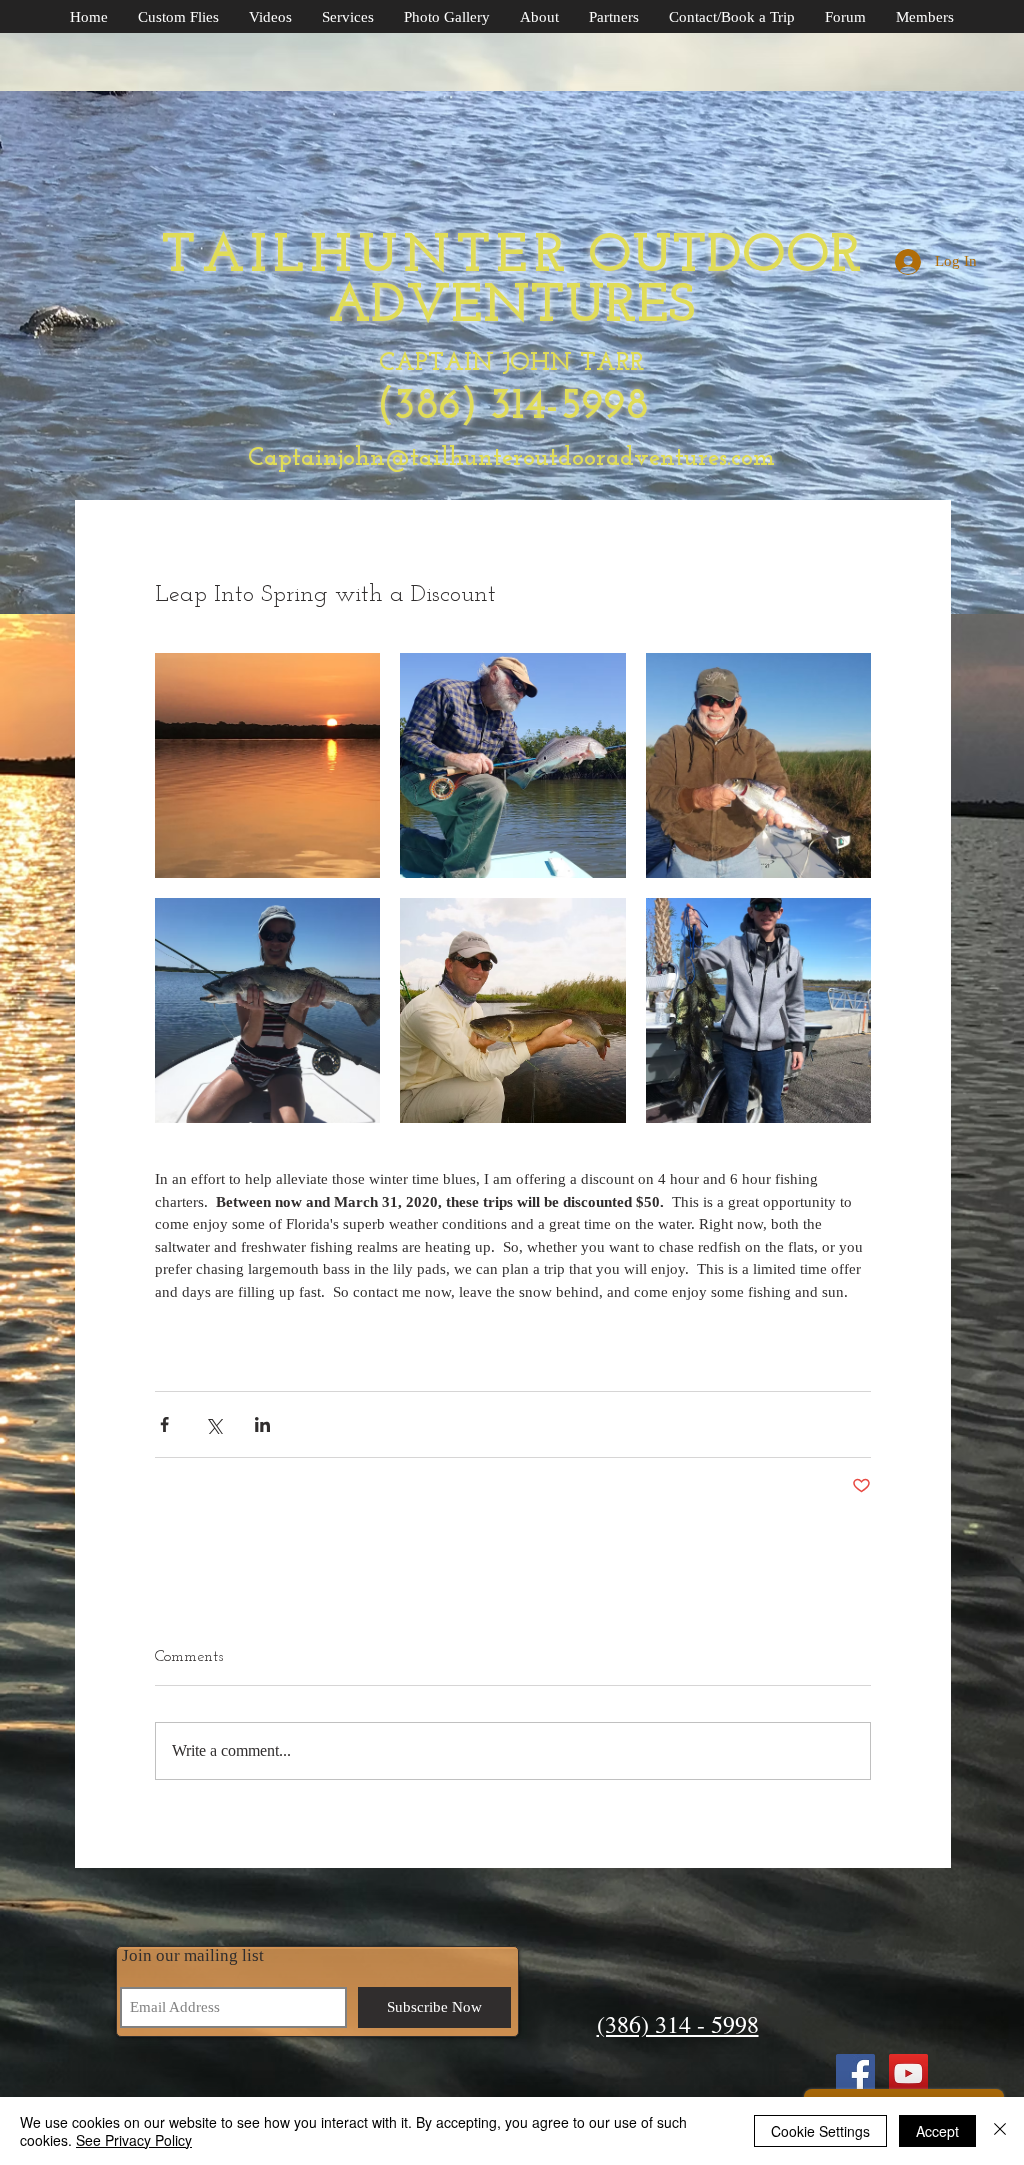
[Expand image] (267, 765)
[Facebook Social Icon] (855, 2073)
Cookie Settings (820, 2131)
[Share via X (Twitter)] (213, 1424)
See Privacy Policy (134, 2140)
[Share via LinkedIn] (262, 1424)
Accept (937, 2131)
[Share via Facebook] (164, 1424)
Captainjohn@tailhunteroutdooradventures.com (511, 458)
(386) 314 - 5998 (678, 2024)
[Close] (1000, 2131)
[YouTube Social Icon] (908, 2073)
